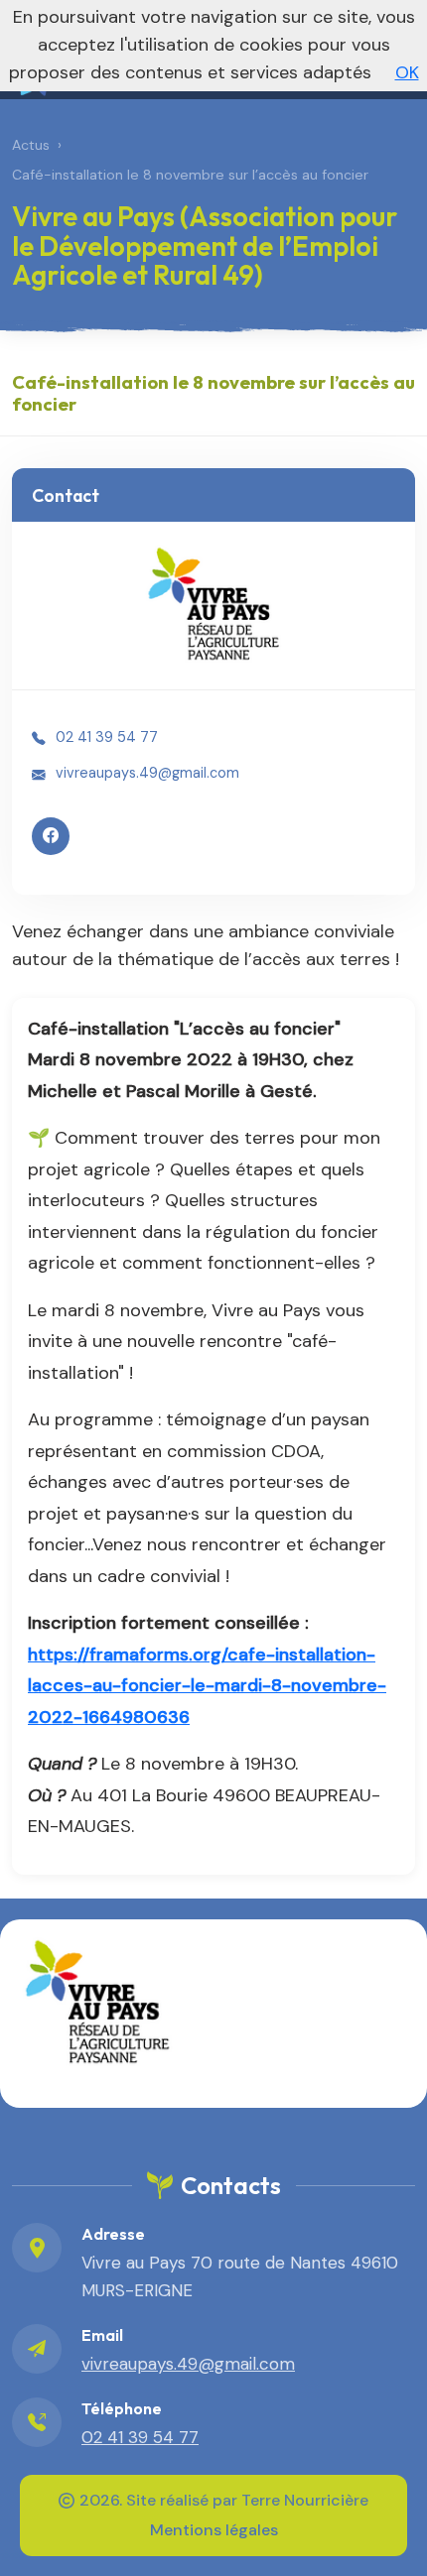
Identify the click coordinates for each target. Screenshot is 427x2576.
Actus (31, 145)
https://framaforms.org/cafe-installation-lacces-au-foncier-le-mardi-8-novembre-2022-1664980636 (207, 1686)
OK (407, 72)
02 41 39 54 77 (107, 737)
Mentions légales (214, 2530)
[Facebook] (51, 836)
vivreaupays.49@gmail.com (147, 773)
